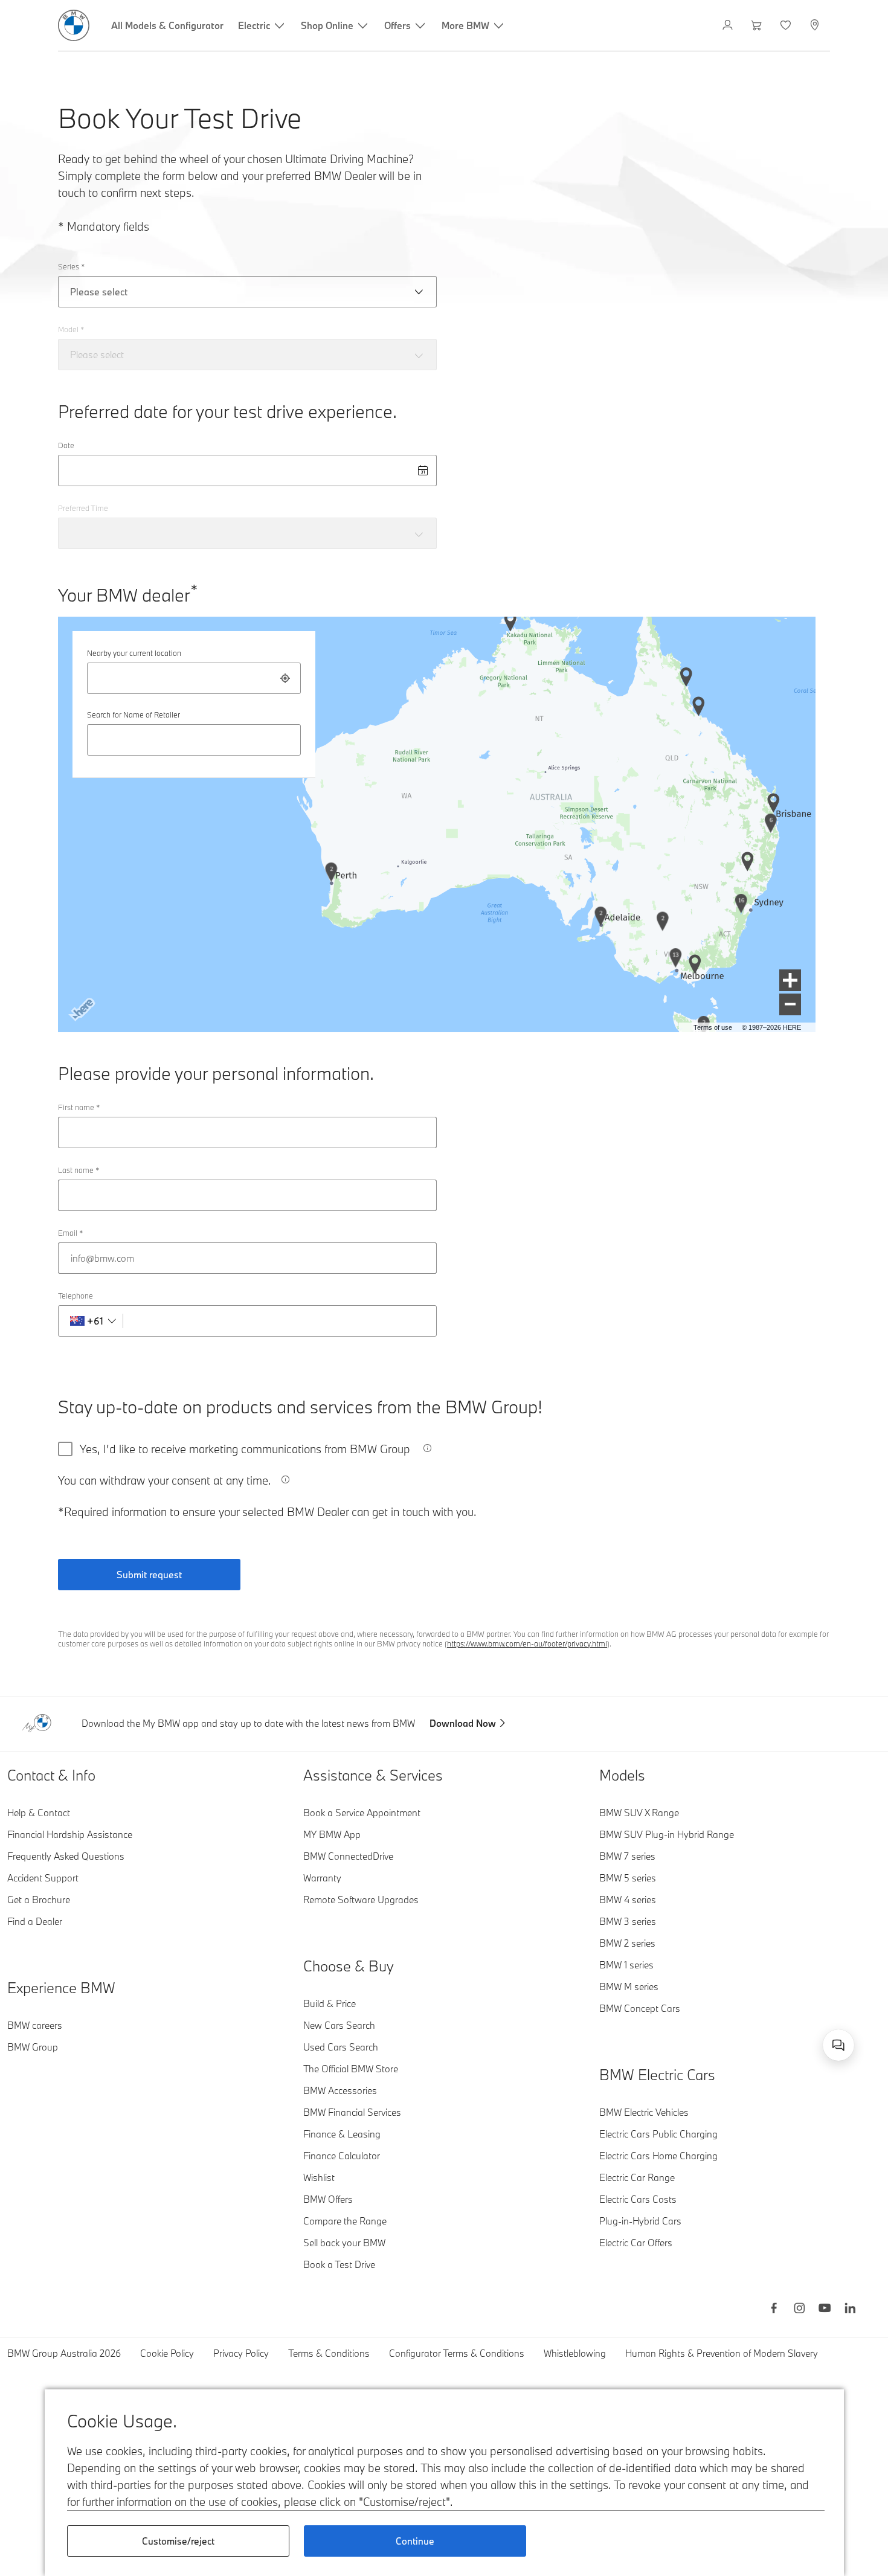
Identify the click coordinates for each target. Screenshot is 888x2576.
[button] (790, 980)
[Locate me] (285, 678)
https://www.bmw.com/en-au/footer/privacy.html (527, 1643)
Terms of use (713, 1027)
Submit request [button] (149, 1575)
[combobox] (194, 678)
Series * (71, 266)
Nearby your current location (134, 653)
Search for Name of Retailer (134, 715)
